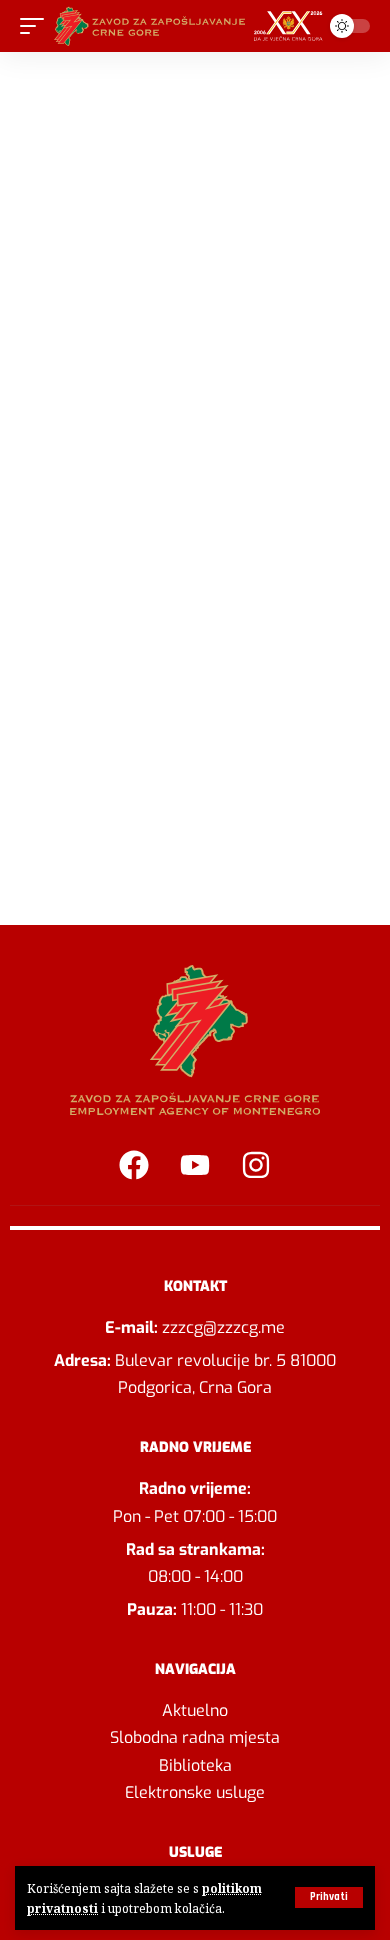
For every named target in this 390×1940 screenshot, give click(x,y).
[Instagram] (256, 1165)
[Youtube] (195, 1165)
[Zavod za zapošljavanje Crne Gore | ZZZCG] (192, 26)
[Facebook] (134, 1165)
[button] (329, 1897)
